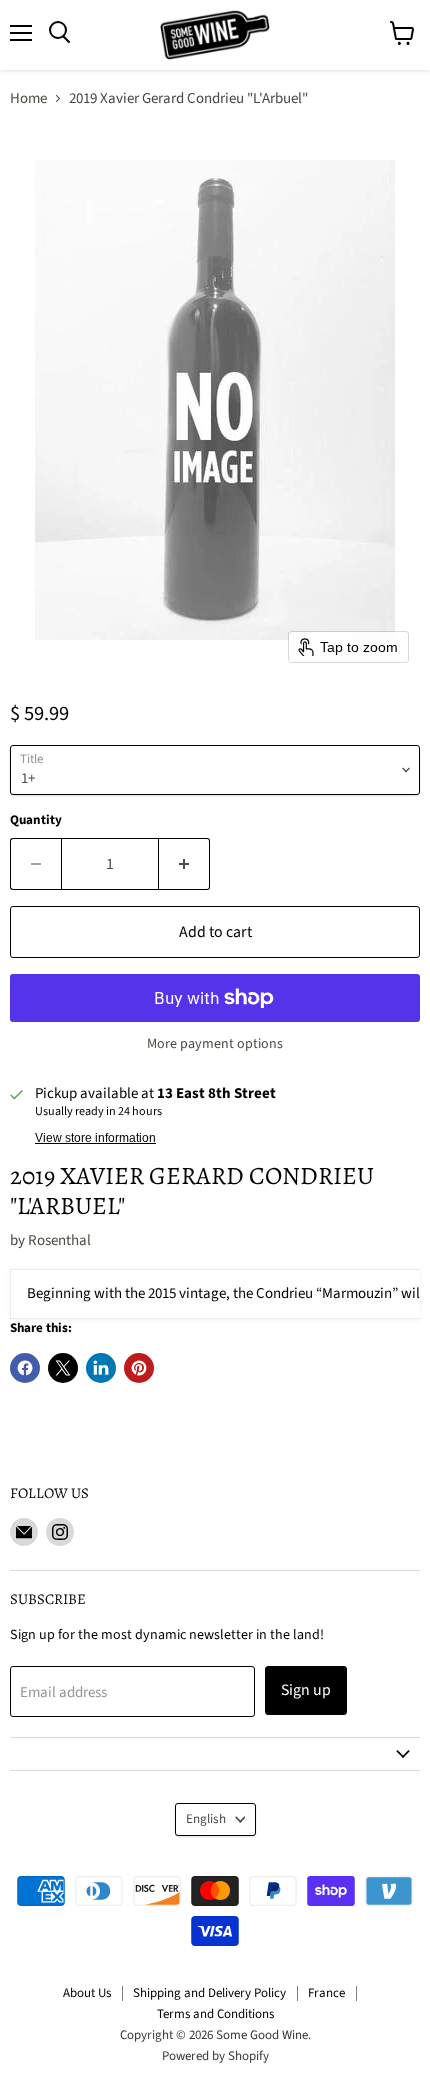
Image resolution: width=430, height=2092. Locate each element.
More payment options (215, 1044)
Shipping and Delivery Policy (209, 1993)
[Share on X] (63, 1368)
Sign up (306, 1690)
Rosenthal (59, 1240)
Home (28, 98)
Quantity (36, 820)
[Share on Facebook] (25, 1368)
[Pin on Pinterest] (139, 1368)
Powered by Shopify (215, 2056)
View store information (95, 1138)
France (326, 1993)
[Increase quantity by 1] (184, 864)
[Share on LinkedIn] (101, 1368)
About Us (87, 1993)
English (206, 1819)
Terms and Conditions (215, 2014)
